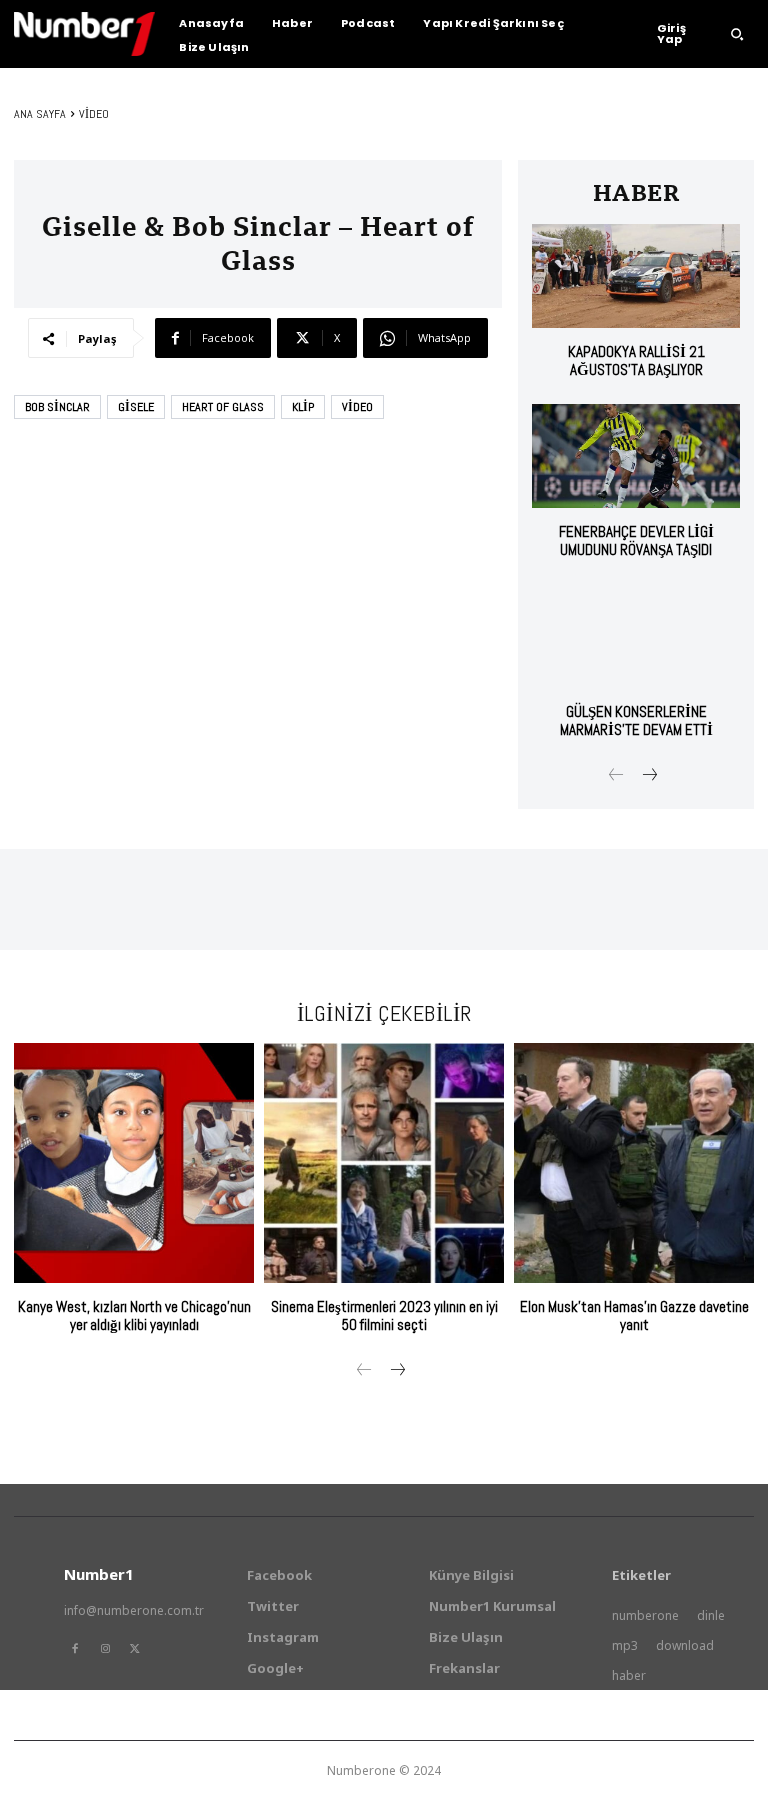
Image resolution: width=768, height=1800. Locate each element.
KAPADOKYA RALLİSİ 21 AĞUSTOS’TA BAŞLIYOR (636, 360)
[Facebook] (75, 1649)
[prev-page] (616, 776)
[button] (737, 34)
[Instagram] (105, 1649)
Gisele (136, 407)
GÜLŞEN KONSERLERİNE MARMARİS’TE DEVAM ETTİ (636, 720)
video (357, 407)
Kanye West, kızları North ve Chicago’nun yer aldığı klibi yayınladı (134, 1315)
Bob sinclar (57, 407)
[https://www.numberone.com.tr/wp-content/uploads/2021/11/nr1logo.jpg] (84, 34)
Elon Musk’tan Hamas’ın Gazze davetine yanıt (634, 1315)
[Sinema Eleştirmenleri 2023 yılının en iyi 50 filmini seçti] (384, 1163)
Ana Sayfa (40, 114)
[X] (135, 1649)
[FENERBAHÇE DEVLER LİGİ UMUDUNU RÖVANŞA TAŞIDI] (636, 456)
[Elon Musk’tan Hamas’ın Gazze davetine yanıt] (634, 1163)
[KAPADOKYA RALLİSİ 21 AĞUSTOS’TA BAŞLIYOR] (636, 276)
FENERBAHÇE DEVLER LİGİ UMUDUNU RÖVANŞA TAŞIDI (636, 540)
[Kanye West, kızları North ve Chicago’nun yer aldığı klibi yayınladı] (134, 1163)
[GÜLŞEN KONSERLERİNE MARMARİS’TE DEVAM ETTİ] (636, 636)
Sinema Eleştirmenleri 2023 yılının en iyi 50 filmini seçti (384, 1315)
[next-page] (648, 776)
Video (94, 114)
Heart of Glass (223, 407)
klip (303, 407)
